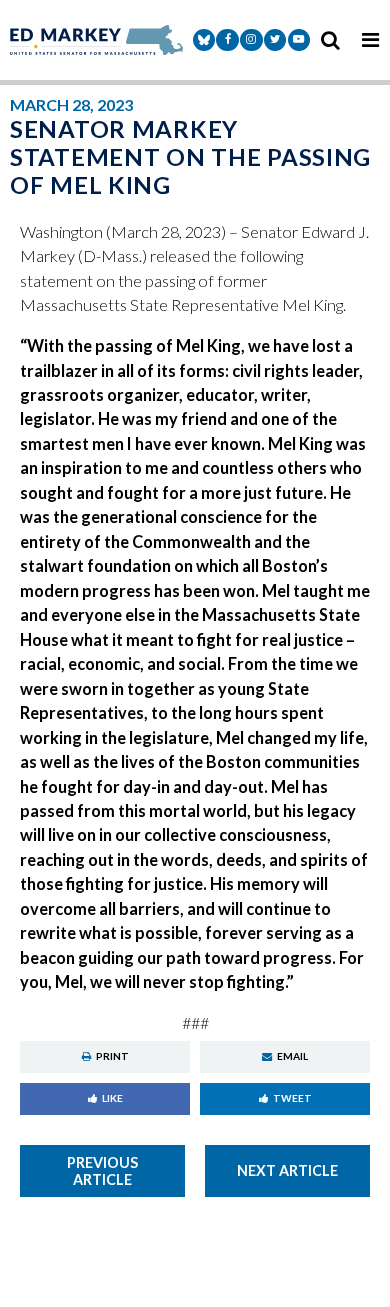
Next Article (287, 1170)
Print (112, 1056)
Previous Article (102, 1171)
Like (112, 1098)
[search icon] (330, 40)
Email (292, 1056)
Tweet (292, 1098)
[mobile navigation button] (370, 40)
